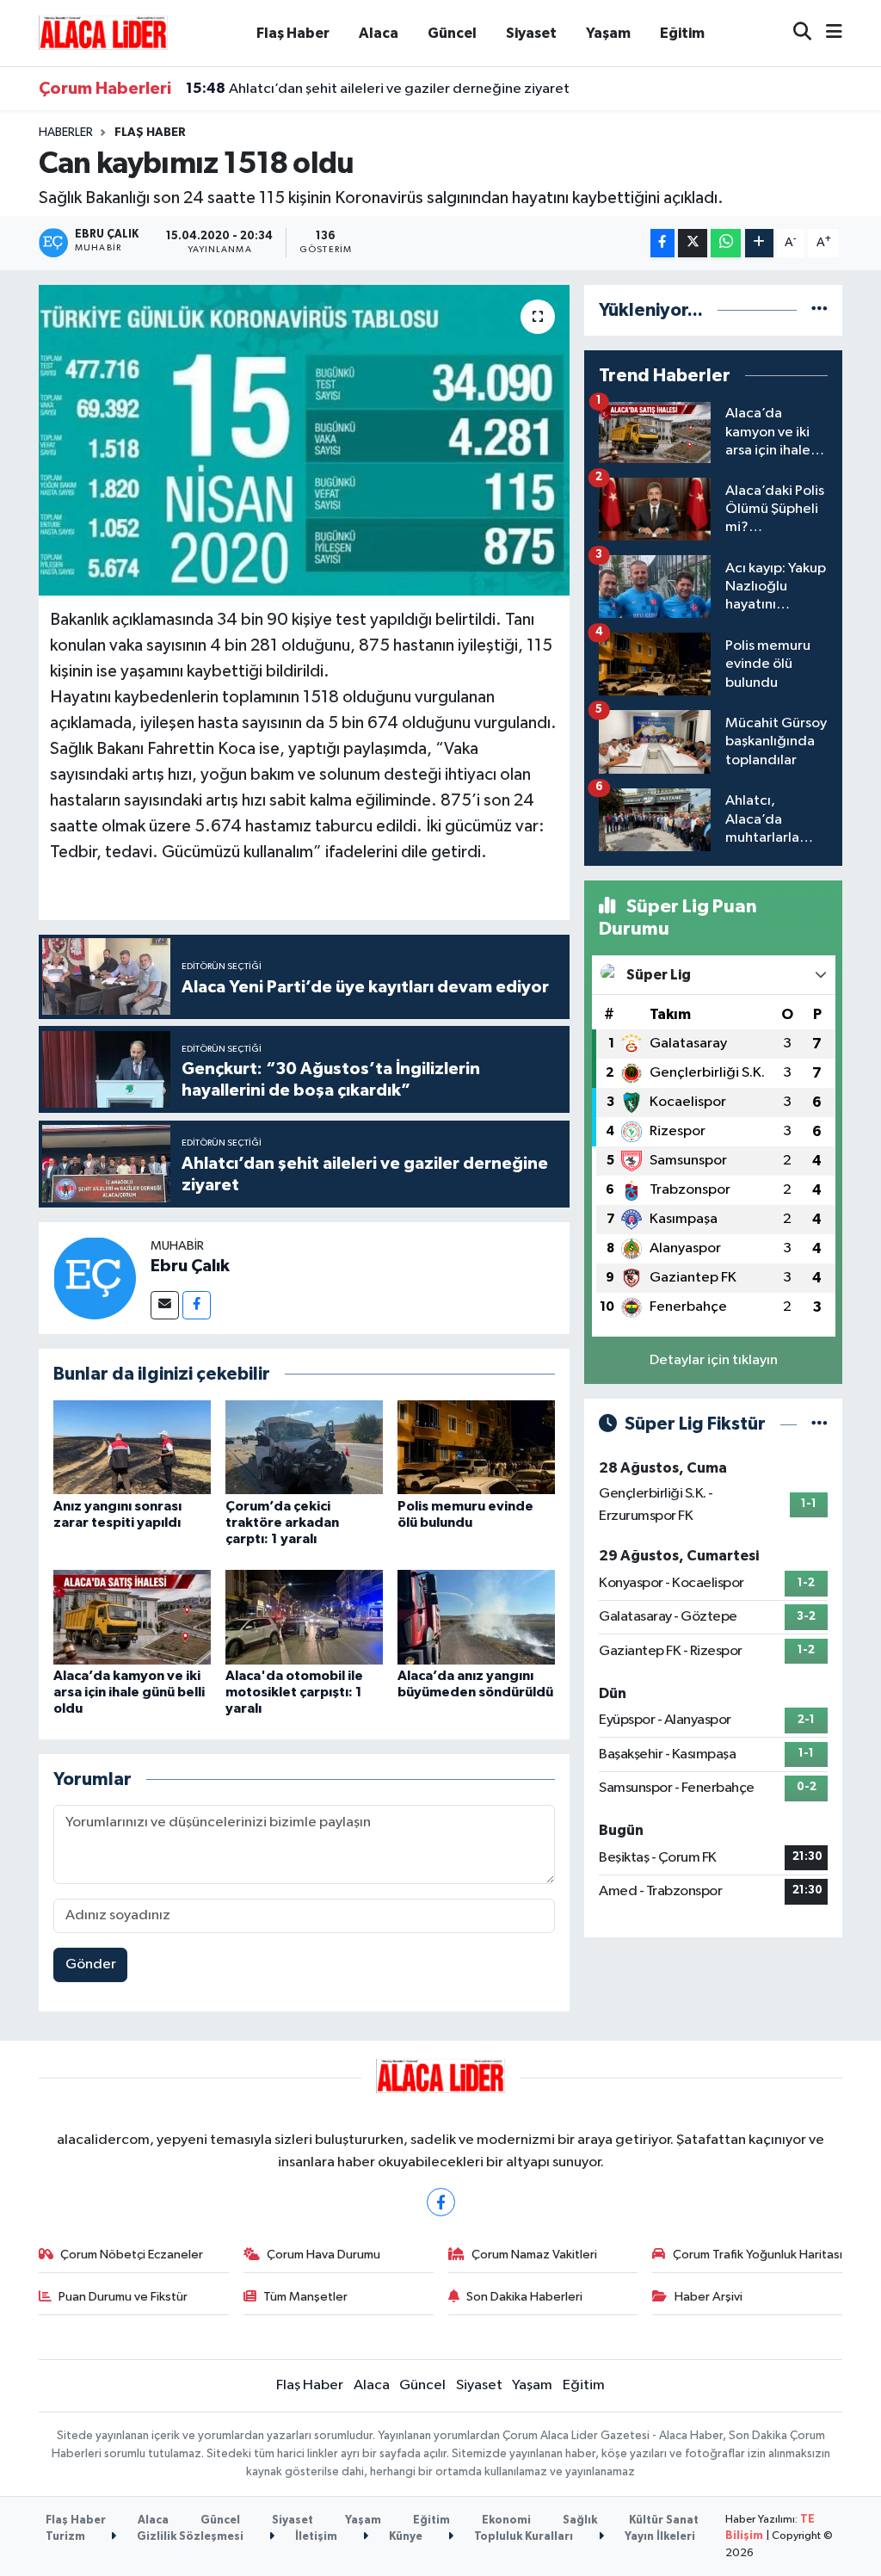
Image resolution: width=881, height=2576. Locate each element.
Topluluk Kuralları (522, 2537)
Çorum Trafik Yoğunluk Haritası (758, 2255)
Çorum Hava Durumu (323, 2255)
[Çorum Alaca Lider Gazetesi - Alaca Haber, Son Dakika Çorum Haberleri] (103, 32)
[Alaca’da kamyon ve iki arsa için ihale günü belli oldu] (132, 1617)
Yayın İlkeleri (659, 2537)
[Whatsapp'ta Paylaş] (726, 243)
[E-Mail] (165, 1305)
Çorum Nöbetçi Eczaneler (132, 2255)
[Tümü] (819, 310)
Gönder (91, 1964)
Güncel (452, 33)
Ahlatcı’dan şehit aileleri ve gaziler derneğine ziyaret (378, 89)
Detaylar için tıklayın (714, 1360)
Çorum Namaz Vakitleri (534, 2255)
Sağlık (580, 2520)
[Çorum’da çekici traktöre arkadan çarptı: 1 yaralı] (304, 1446)
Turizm (65, 2537)
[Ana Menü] (827, 33)
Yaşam (608, 33)
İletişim (315, 2537)
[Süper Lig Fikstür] (819, 1424)
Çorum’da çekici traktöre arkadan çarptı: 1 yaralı (282, 1523)
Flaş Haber (293, 33)
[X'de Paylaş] (693, 243)
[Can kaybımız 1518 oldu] (304, 441)
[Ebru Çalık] (95, 1278)
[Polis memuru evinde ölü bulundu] (476, 1446)
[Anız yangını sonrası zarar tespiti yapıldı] (132, 1446)
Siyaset (531, 33)
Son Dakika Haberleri (524, 2297)
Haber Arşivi (708, 2297)
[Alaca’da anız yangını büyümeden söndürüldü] (476, 1617)
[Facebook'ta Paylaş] (662, 243)
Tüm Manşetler (305, 2297)
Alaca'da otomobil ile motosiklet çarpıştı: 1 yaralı (294, 1692)
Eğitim (682, 33)
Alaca (379, 33)
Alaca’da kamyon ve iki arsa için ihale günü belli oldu (129, 1692)
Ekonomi (506, 2520)
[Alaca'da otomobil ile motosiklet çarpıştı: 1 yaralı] (304, 1617)
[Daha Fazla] (759, 243)
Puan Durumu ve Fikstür (123, 2297)
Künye (404, 2537)
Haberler (66, 133)
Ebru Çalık (190, 1266)
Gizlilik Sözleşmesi (189, 2537)
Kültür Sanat (664, 2520)
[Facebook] (197, 1305)
